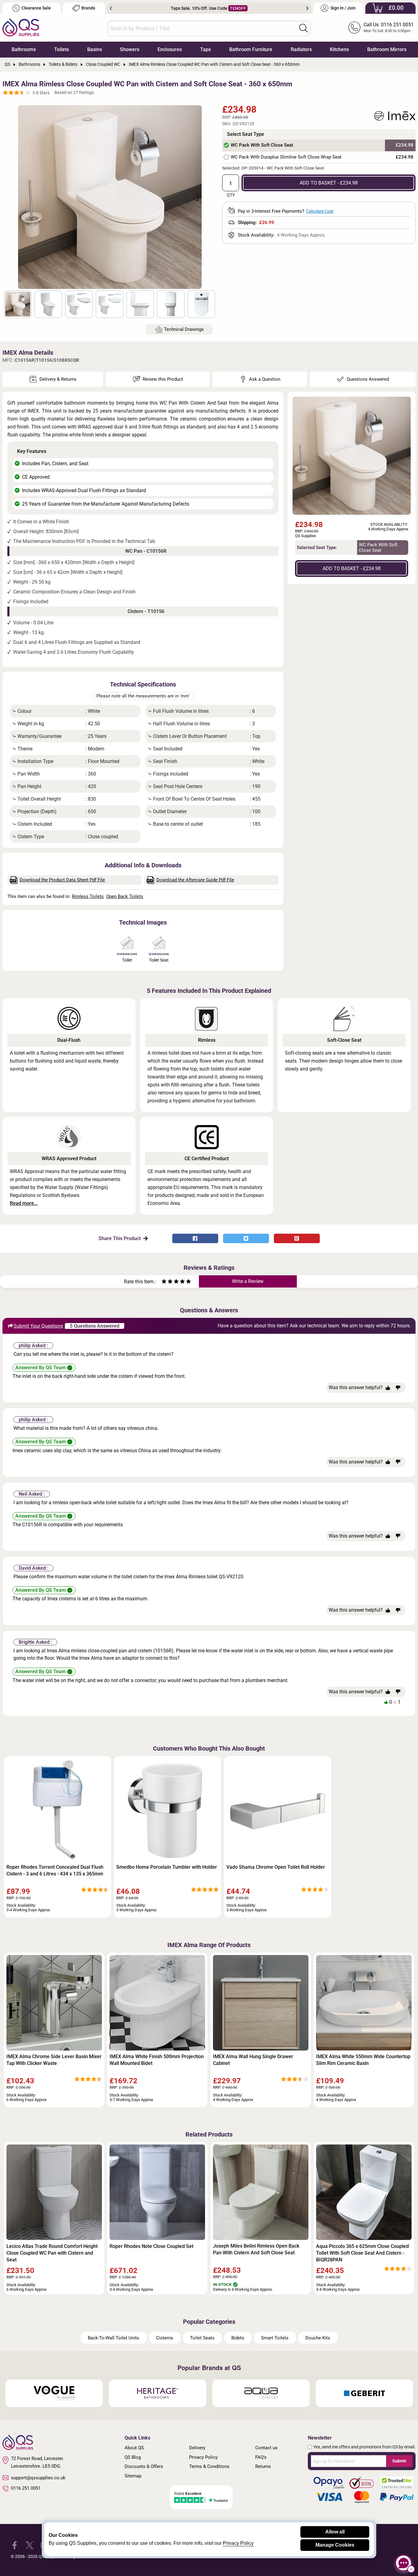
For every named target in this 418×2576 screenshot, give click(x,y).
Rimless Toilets (88, 896)
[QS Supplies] (21, 27)
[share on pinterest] (297, 1238)
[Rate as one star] (164, 1282)
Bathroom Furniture (251, 49)
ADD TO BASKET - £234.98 (329, 183)
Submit (399, 2461)
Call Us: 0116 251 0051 (389, 25)
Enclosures (170, 49)
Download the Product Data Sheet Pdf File (62, 880)
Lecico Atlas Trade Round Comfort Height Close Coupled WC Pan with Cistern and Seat (52, 2253)
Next (307, 8)
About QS (134, 2448)
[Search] (304, 28)
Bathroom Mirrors (387, 49)
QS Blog (133, 2457)
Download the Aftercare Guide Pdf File (195, 880)
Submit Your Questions (38, 1326)
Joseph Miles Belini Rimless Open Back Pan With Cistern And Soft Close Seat (256, 2249)
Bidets (238, 2338)
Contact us (266, 2448)
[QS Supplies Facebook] (15, 2545)
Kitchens (339, 49)
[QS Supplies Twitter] (30, 2545)
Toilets (62, 49)
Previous (111, 8)
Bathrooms (24, 49)
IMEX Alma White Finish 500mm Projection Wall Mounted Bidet (157, 2060)
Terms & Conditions (209, 2466)
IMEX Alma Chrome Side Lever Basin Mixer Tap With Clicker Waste (54, 2060)
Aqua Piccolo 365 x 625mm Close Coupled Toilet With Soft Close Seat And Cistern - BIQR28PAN (362, 2253)
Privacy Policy (203, 2457)
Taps (205, 49)
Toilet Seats (202, 2338)
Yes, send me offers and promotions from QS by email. (364, 2447)
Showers (130, 49)
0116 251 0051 (26, 2488)
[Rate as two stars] (167, 1282)
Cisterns (165, 2338)
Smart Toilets (275, 2338)
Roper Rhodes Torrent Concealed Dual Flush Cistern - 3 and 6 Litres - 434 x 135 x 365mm (55, 1870)
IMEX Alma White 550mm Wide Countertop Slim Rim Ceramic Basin (363, 2060)
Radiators (301, 49)
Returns (263, 2466)
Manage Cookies (335, 2545)
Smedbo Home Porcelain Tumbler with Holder (167, 1867)
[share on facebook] (195, 1238)
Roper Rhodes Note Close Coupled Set (151, 2246)
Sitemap (133, 2476)
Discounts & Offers (144, 2466)
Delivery (197, 2448)
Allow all (335, 2532)
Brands (88, 8)
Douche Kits (318, 2338)
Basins (95, 49)
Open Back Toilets (125, 896)
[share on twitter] (246, 1238)
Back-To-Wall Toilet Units (114, 2338)
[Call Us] (354, 28)
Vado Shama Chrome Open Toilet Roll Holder (276, 1867)
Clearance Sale (36, 8)
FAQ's (261, 2457)
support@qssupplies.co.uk (38, 2478)
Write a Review (248, 1281)
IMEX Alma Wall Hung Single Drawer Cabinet (253, 2060)
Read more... (24, 1203)
